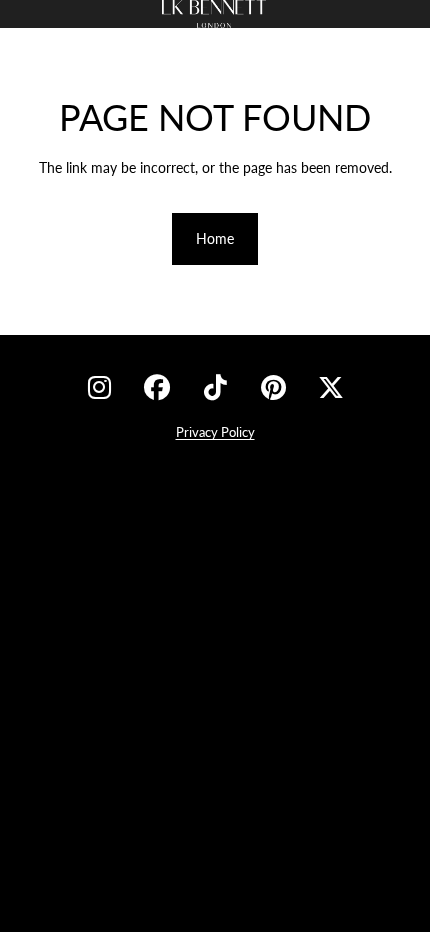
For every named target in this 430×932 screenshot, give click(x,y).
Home (215, 238)
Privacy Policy (215, 432)
